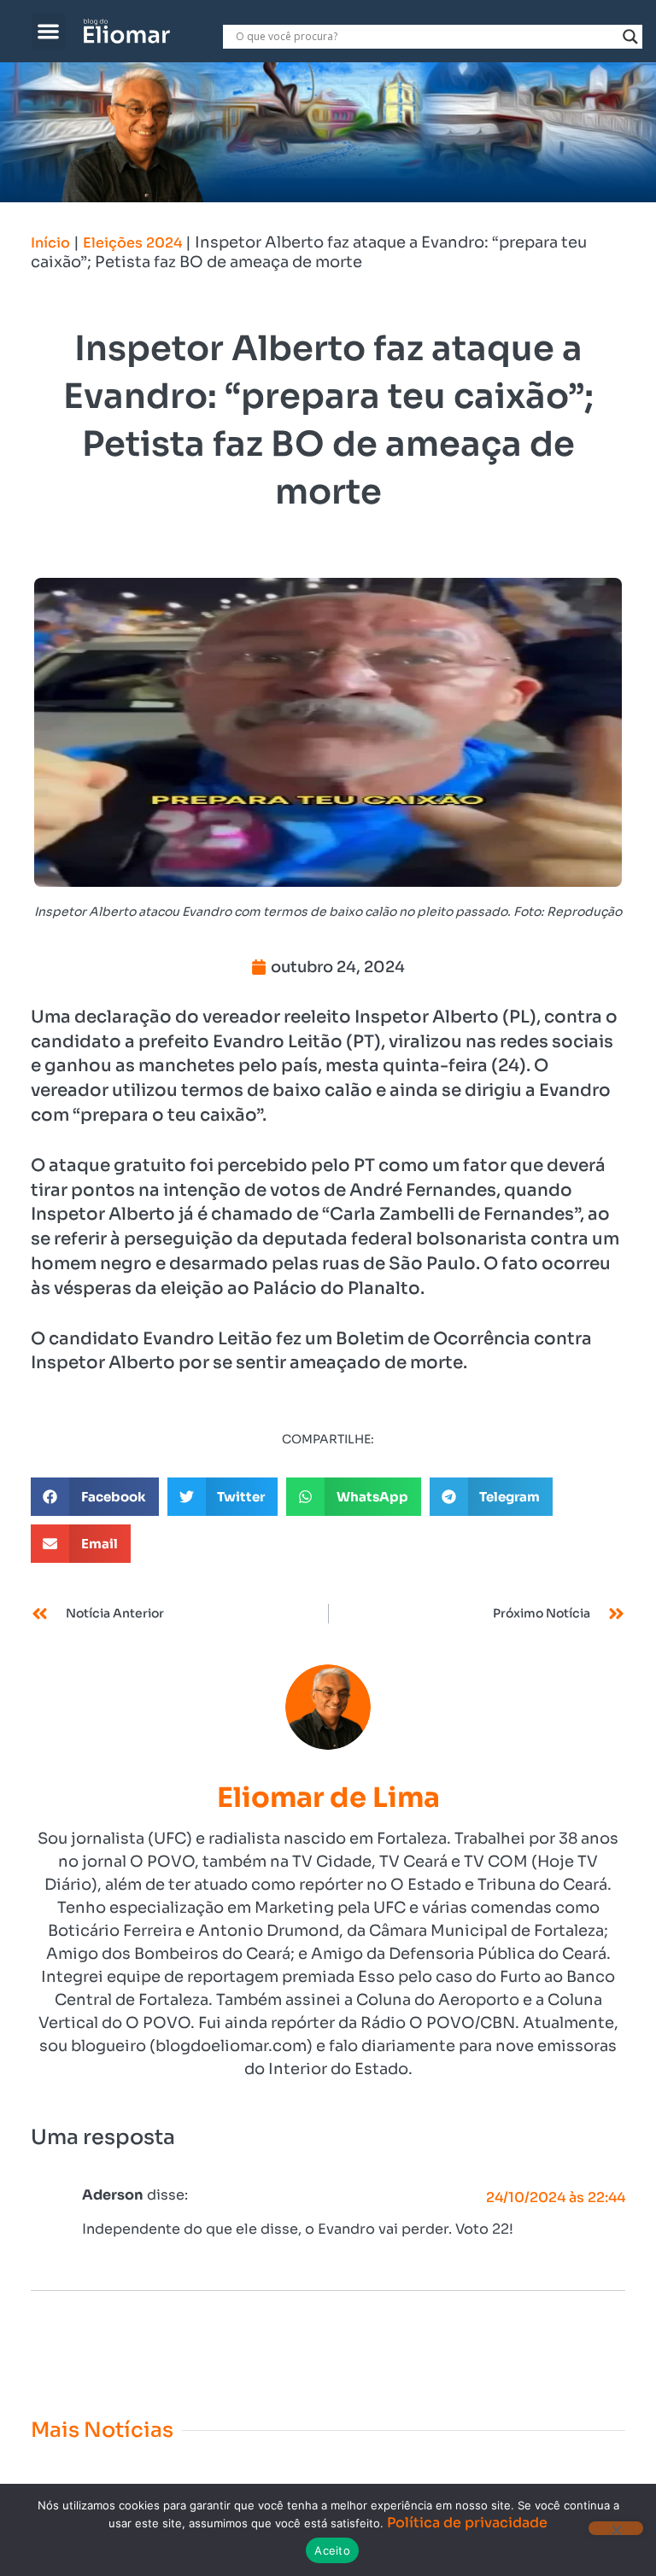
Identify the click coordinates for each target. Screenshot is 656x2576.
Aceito (332, 2550)
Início (50, 243)
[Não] (616, 2528)
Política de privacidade (467, 2523)
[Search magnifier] (630, 37)
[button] (49, 31)
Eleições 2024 (132, 243)
